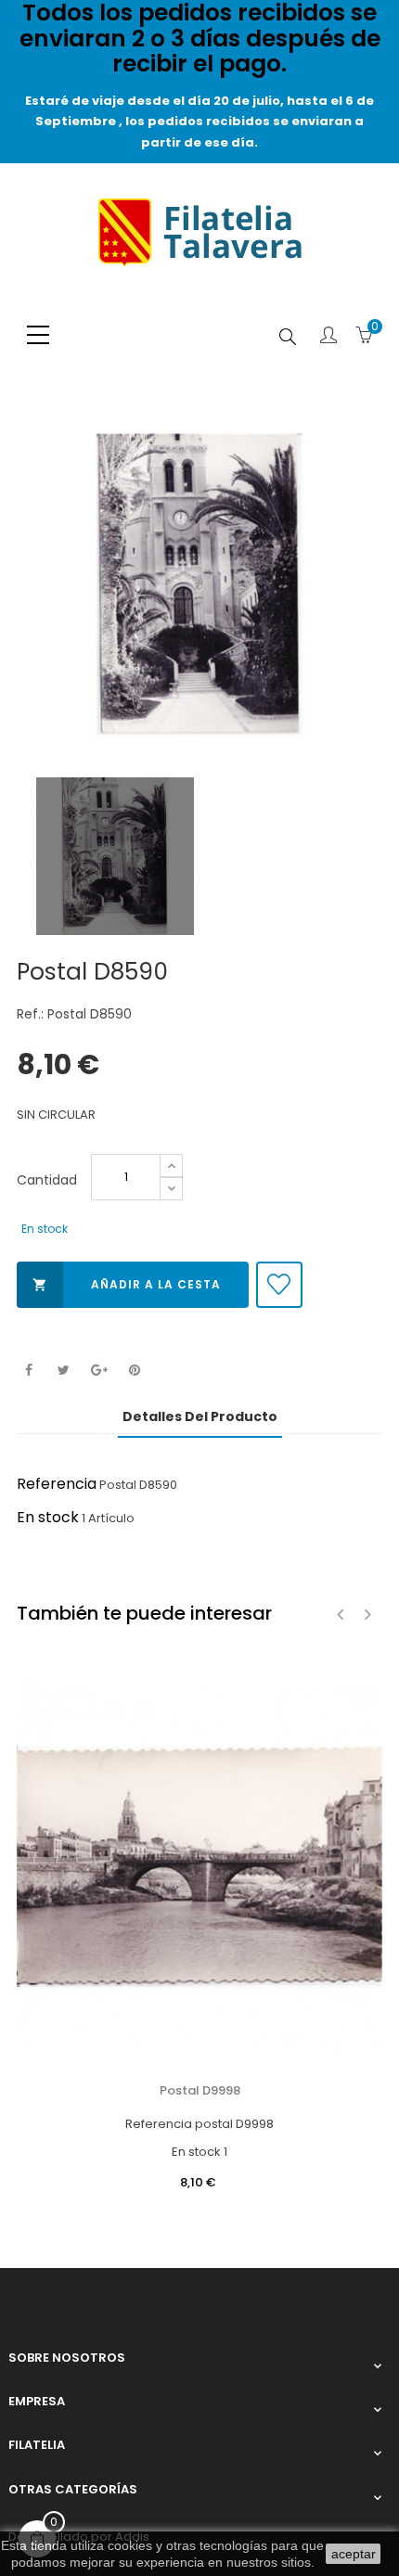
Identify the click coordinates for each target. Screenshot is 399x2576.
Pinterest (134, 1371)
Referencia (57, 1484)
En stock (48, 1517)
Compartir (28, 1371)
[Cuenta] (328, 337)
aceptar (354, 2554)
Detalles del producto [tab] (200, 1416)
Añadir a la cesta (127, 1284)
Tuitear (64, 1371)
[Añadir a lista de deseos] (279, 1285)
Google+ (99, 1371)
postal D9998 (200, 2090)
